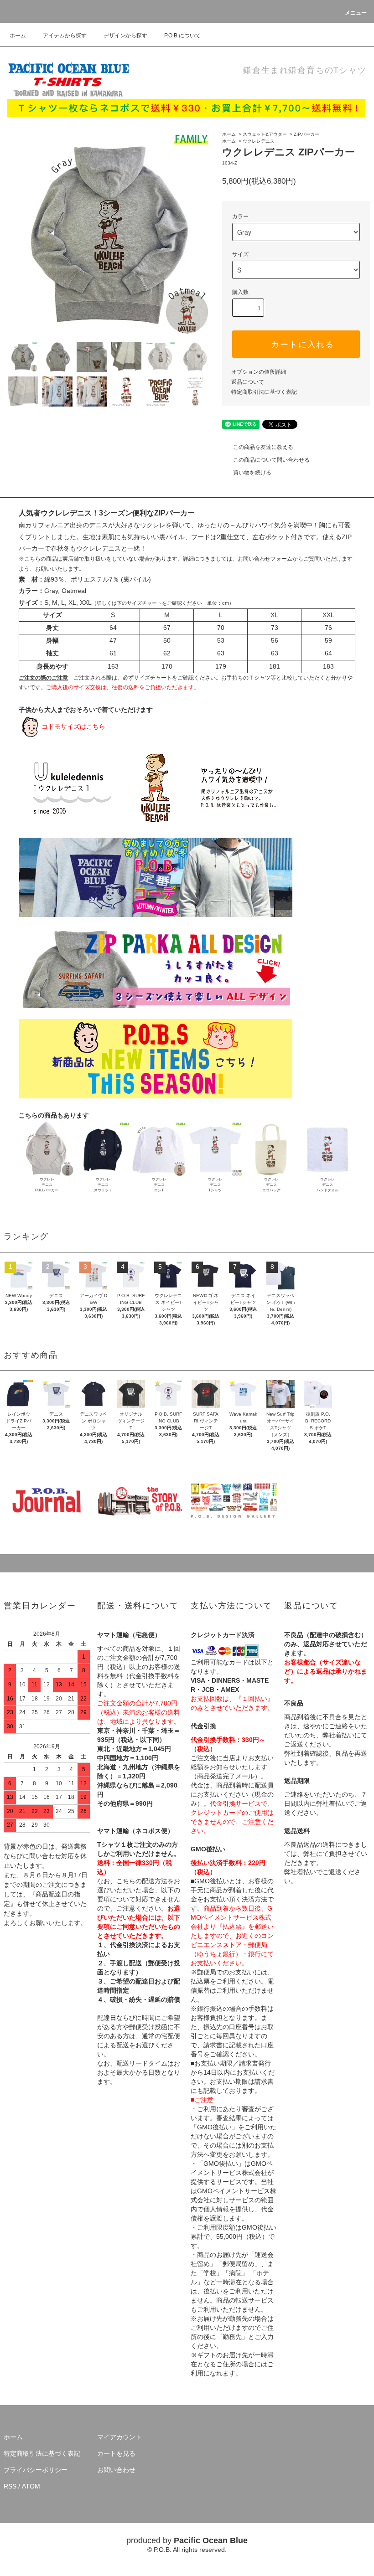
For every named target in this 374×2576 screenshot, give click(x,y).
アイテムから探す (65, 36)
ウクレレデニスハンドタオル (327, 1185)
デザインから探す (125, 36)
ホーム (18, 36)
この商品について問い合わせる (271, 460)
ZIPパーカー (306, 134)
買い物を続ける (252, 473)
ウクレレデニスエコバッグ (271, 1185)
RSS (10, 2486)
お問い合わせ (116, 2470)
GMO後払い (212, 1881)
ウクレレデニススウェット (103, 1185)
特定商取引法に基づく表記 (264, 392)
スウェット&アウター (265, 134)
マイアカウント (119, 2437)
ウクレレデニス (259, 141)
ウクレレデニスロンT (159, 1185)
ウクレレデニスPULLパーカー (47, 1185)
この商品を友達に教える (263, 447)
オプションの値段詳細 (259, 372)
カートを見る (116, 2453)
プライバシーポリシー (36, 2470)
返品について (248, 382)
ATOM (31, 2486)
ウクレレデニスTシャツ (215, 1185)
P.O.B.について (182, 36)
